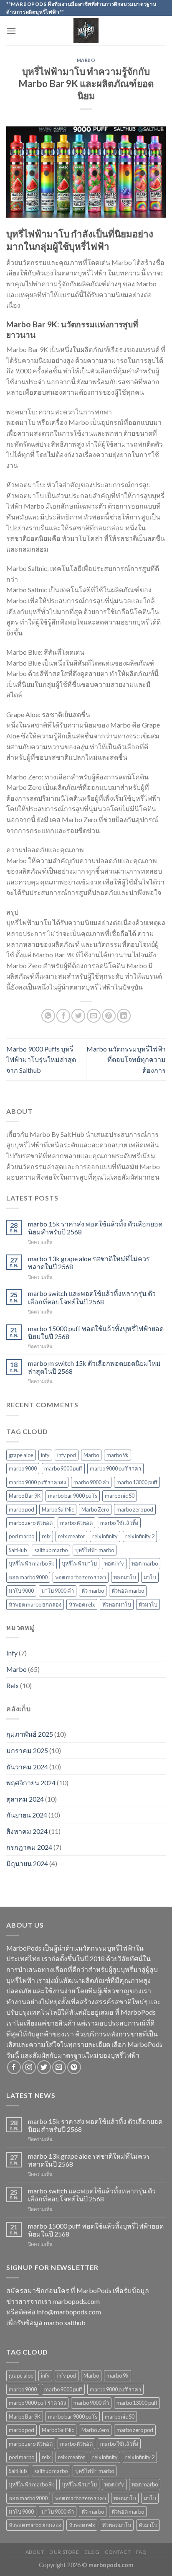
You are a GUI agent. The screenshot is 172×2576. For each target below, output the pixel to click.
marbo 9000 (23, 1468)
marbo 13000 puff (137, 1482)
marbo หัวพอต (76, 1523)
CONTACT (118, 2552)
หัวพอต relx (82, 1604)
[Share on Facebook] (63, 1016)
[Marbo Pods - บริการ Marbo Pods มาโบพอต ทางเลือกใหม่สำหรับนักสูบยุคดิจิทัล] (86, 31)
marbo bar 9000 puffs (73, 1496)
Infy (12, 1653)
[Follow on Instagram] (29, 2067)
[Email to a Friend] (94, 1016)
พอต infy (114, 1563)
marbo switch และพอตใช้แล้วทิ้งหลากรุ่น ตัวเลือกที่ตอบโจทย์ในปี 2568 (92, 1297)
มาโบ (150, 1577)
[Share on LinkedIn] (124, 1016)
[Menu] (11, 31)
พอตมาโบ (125, 1577)
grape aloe (21, 1455)
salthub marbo (51, 1550)
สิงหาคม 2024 (27, 1831)
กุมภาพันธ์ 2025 (30, 1734)
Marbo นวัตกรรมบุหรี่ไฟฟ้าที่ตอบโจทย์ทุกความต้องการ (126, 1059)
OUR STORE (64, 2552)
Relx (13, 1685)
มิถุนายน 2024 (27, 1863)
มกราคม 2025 (27, 1750)
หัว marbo (93, 1591)
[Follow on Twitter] (44, 2067)
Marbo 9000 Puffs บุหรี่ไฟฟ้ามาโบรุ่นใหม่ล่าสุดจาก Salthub (41, 1059)
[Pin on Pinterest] (109, 1016)
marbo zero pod (135, 1509)
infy (45, 1455)
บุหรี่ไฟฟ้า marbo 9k (32, 1563)
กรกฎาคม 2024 (29, 1847)
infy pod (67, 1455)
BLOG (92, 2552)
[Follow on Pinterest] (74, 2067)
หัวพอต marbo (128, 1591)
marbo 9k (118, 1455)
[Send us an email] (59, 2067)
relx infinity (105, 1536)
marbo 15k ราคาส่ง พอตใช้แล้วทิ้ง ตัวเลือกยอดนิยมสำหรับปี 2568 (95, 1228)
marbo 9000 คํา (91, 1482)
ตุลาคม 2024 (25, 1799)
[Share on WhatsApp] (48, 1016)
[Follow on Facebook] (14, 2067)
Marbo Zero (95, 1509)
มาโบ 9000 (21, 1591)
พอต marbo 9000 (28, 1577)
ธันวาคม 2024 (27, 1767)
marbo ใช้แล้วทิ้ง (119, 1523)
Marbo (86, 60)
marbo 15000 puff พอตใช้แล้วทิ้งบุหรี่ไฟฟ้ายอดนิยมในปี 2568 (96, 1332)
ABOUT (35, 2552)
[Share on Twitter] (78, 1016)
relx (46, 1536)
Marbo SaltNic (58, 1509)
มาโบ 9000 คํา (58, 1591)
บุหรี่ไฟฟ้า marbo (95, 1550)
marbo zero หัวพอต (31, 1523)
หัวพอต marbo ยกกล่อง (35, 1604)
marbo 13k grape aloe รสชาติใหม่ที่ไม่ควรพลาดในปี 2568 (89, 1262)
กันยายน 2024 (27, 1815)
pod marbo (21, 1536)
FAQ (142, 2552)
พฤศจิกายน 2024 (31, 1783)
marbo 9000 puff (63, 1468)
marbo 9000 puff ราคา (115, 1468)
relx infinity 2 (140, 1536)
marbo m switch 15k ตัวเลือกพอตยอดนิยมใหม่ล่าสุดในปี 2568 (94, 1367)
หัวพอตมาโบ (117, 1604)
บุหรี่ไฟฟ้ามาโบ (79, 1563)
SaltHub (18, 1550)
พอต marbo (145, 1563)
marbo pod (21, 1509)
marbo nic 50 (120, 1496)
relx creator (71, 1536)
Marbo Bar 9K (25, 1496)
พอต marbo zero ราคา (81, 1577)
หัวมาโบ (148, 1604)
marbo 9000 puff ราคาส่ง (37, 1482)
